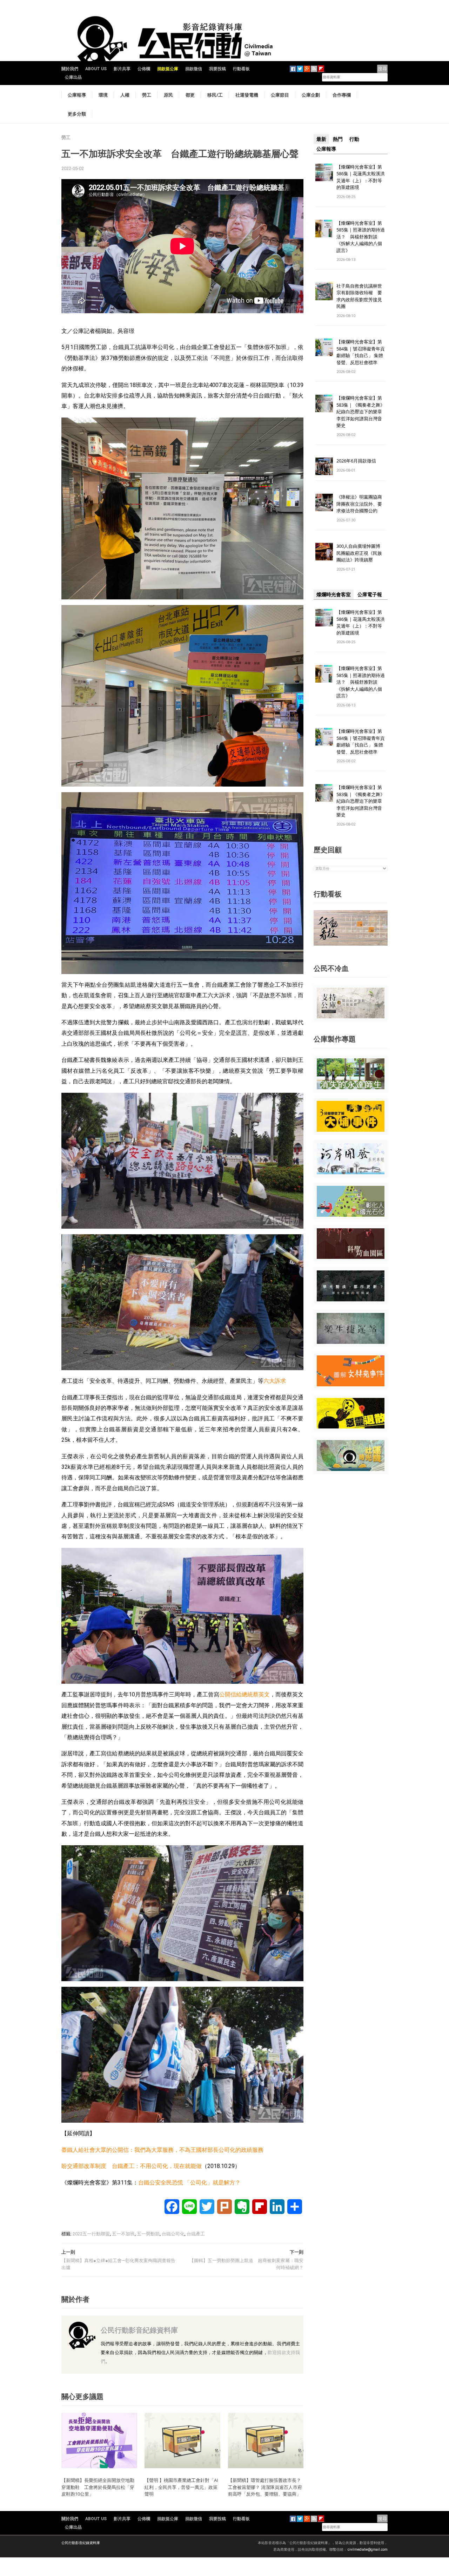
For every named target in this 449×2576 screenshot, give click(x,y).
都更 (190, 95)
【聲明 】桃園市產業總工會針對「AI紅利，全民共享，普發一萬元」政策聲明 (181, 2487)
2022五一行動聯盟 (91, 2234)
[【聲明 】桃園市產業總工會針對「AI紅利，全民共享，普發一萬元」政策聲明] (182, 2440)
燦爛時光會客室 (334, 594)
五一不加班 (123, 2234)
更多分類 (77, 114)
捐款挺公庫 (168, 69)
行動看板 (241, 69)
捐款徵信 (194, 69)
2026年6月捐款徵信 (356, 461)
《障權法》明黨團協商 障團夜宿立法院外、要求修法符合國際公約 (361, 504)
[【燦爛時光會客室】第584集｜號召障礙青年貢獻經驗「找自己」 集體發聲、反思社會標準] (324, 347)
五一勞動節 (148, 2234)
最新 (321, 139)
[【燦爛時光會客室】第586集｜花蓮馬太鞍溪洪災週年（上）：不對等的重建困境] (324, 172)
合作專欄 (342, 95)
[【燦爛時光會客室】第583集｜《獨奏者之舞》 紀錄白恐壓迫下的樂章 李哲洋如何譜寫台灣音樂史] (324, 403)
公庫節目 (280, 95)
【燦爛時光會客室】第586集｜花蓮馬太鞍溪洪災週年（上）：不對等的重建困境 (361, 177)
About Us (96, 69)
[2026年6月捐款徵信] (324, 466)
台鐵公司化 (173, 2234)
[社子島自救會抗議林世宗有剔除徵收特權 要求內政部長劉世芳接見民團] (324, 291)
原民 (168, 95)
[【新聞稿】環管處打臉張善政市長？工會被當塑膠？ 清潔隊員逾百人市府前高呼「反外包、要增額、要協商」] (266, 2440)
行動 (354, 139)
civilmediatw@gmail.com (368, 2549)
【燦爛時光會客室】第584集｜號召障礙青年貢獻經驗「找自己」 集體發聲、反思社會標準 (361, 352)
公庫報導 (77, 95)
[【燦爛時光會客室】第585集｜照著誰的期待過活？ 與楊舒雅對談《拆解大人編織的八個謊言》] (324, 228)
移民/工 (215, 95)
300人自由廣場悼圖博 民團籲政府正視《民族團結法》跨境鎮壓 (361, 553)
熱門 (338, 139)
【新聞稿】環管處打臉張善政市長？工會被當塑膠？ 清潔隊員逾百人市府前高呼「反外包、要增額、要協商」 (265, 2487)
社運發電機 (247, 95)
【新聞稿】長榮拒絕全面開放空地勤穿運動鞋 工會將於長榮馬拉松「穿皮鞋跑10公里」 (98, 2487)
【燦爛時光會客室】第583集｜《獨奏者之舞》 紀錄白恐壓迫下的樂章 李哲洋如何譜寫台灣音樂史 (361, 412)
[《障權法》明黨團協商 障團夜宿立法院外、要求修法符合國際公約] (324, 502)
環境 (103, 95)
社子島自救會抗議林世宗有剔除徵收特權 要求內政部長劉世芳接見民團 (359, 296)
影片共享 (122, 69)
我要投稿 (217, 69)
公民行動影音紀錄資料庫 (139, 2330)
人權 (125, 95)
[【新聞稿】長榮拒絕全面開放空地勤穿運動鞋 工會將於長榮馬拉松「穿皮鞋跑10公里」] (99, 2440)
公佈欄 (144, 69)
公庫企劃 (311, 95)
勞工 (147, 95)
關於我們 (70, 69)
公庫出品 (73, 77)
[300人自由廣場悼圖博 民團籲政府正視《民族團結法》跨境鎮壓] (324, 551)
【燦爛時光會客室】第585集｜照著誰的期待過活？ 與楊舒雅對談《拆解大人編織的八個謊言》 (361, 237)
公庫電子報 (370, 594)
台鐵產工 (196, 2234)
